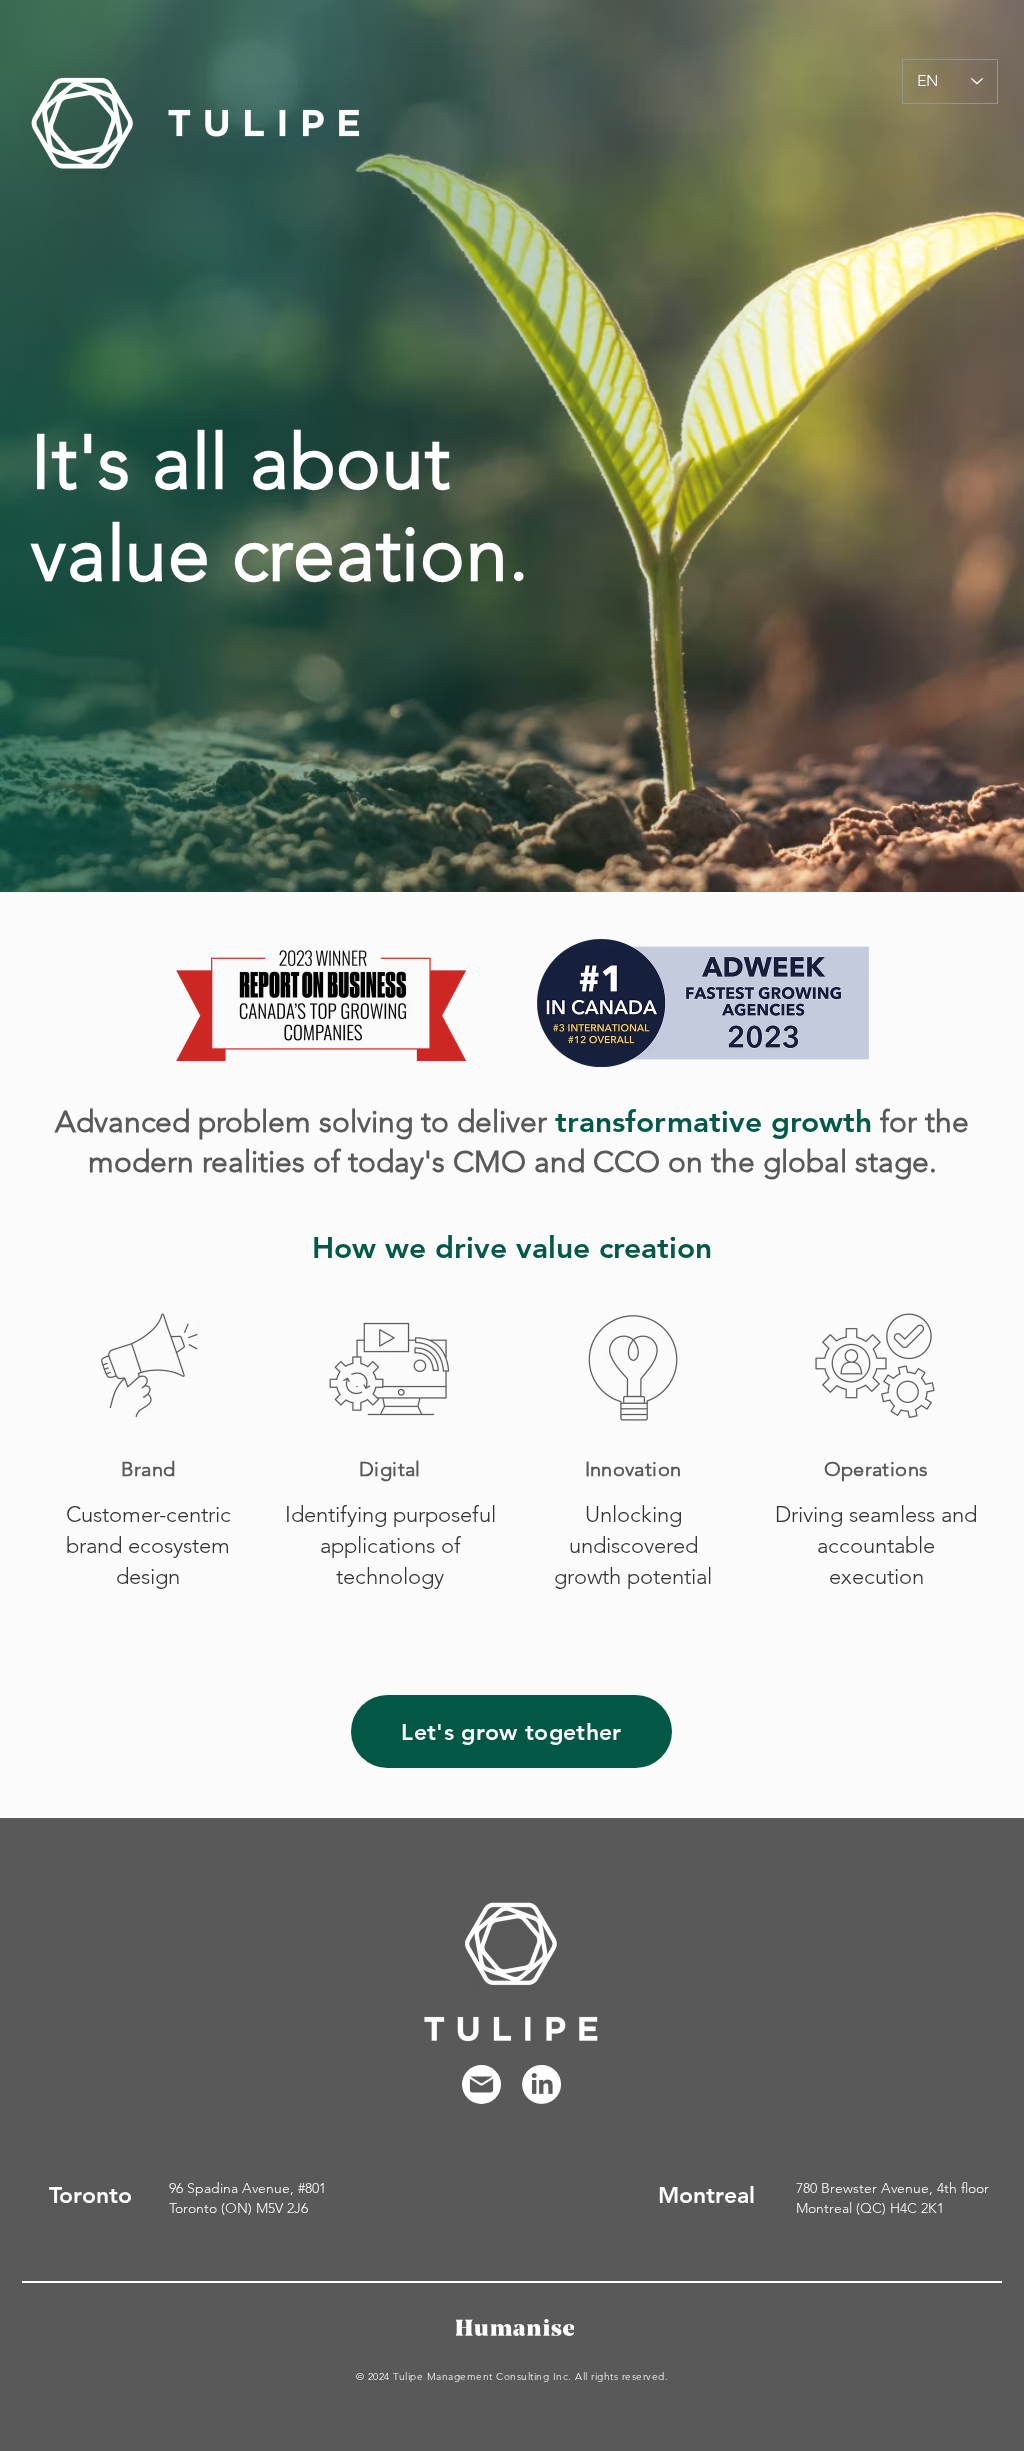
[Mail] (481, 2084)
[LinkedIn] (541, 2084)
